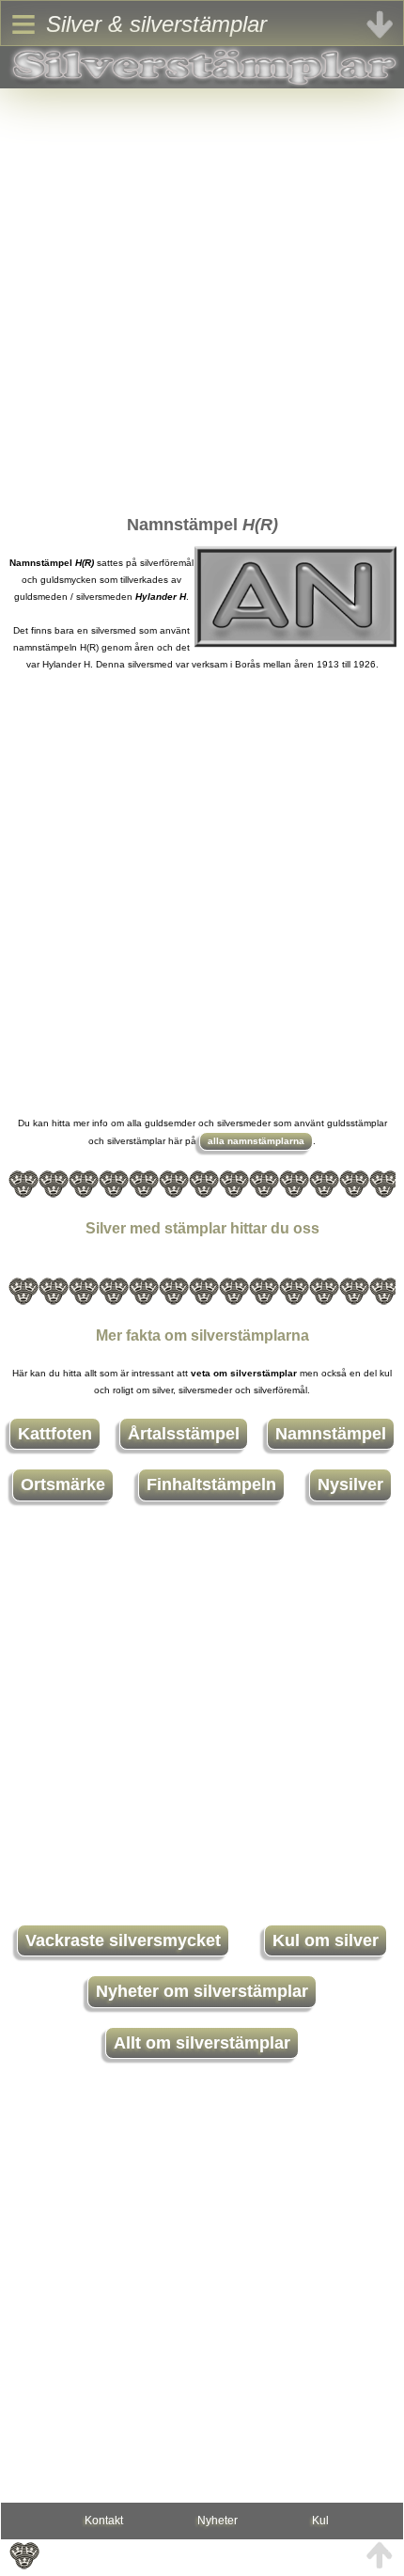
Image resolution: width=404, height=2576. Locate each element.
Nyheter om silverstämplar (202, 1991)
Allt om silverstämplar (202, 2043)
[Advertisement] (202, 291)
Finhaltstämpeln (211, 1484)
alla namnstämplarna (256, 1141)
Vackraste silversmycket (123, 1940)
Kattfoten (55, 1434)
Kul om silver (326, 1940)
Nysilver (350, 1484)
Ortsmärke (63, 1484)
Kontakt (104, 2521)
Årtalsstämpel (184, 1434)
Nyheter (218, 2521)
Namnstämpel (331, 1434)
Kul (320, 2521)
